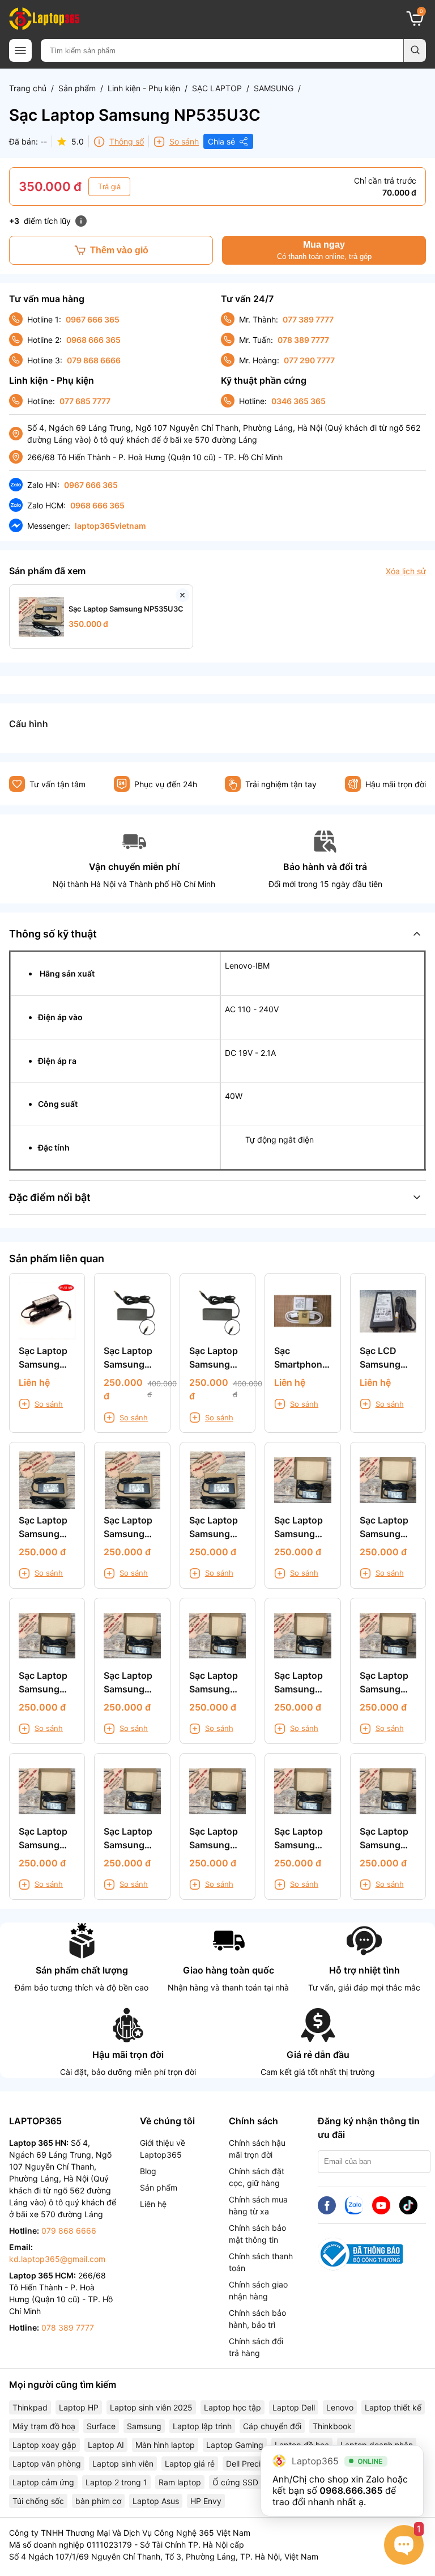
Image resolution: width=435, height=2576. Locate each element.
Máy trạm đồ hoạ (44, 2426)
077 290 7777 (309, 360)
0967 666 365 (93, 319)
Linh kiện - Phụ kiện (144, 88)
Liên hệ (153, 2204)
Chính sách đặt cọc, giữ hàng (257, 2177)
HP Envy (206, 2501)
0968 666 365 (93, 340)
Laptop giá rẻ (190, 2463)
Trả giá (109, 187)
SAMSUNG (274, 88)
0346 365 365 (298, 401)
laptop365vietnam (110, 526)
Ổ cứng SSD (235, 2482)
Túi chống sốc (38, 2501)
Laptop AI (106, 2445)
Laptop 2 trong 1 (116, 2482)
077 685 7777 (85, 401)
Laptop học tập (233, 2407)
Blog (148, 2171)
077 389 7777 (308, 319)
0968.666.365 (351, 2490)
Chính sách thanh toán (261, 2262)
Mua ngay (324, 250)
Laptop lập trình (202, 2426)
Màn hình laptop (165, 2445)
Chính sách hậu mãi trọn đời (257, 2149)
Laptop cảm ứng (43, 2482)
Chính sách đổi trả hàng (256, 2347)
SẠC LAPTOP (217, 88)
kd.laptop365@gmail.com (57, 2259)
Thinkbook (332, 2426)
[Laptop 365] (44, 19)
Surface (101, 2426)
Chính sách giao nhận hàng (258, 2290)
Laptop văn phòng (47, 2463)
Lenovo (340, 2407)
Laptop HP (79, 2407)
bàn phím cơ (98, 2501)
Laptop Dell (294, 2407)
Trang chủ (28, 88)
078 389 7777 (303, 340)
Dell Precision (251, 2463)
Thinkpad (30, 2407)
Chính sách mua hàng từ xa (258, 2205)
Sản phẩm (77, 88)
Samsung (144, 2426)
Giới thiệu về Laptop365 (163, 2149)
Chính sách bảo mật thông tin (257, 2234)
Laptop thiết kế (393, 2407)
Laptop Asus (156, 2501)
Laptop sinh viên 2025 (151, 2407)
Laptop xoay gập (44, 2445)
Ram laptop (180, 2482)
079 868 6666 (94, 360)
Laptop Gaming (235, 2445)
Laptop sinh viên (123, 2463)
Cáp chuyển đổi (272, 2426)
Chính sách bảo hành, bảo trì (257, 2319)
